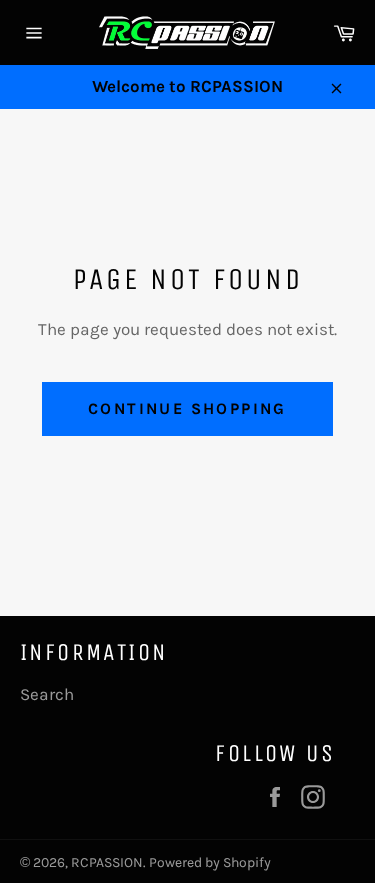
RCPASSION (107, 862)
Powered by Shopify (210, 862)
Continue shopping (187, 408)
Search (47, 694)
